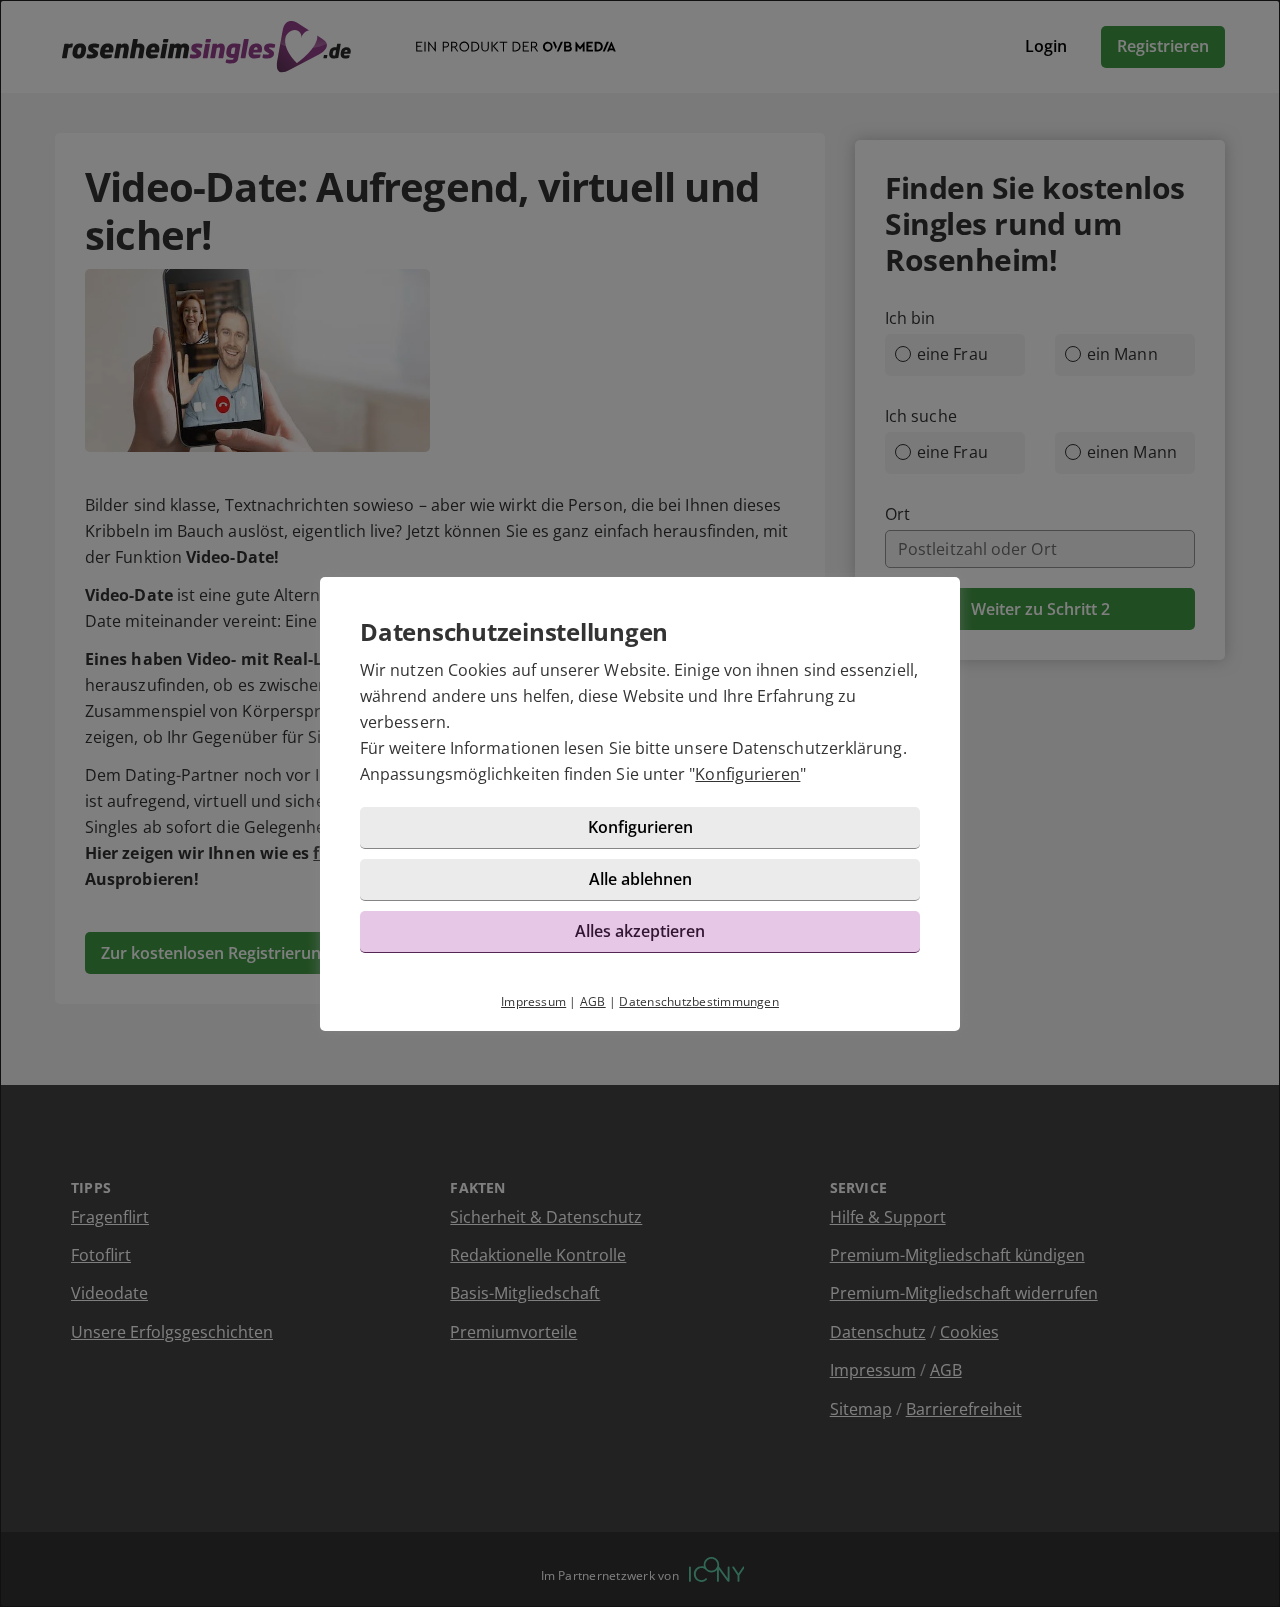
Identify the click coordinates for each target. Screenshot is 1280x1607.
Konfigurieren (747, 774)
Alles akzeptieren (640, 931)
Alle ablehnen (640, 879)
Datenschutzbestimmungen (699, 1001)
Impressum (533, 1001)
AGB (593, 1001)
